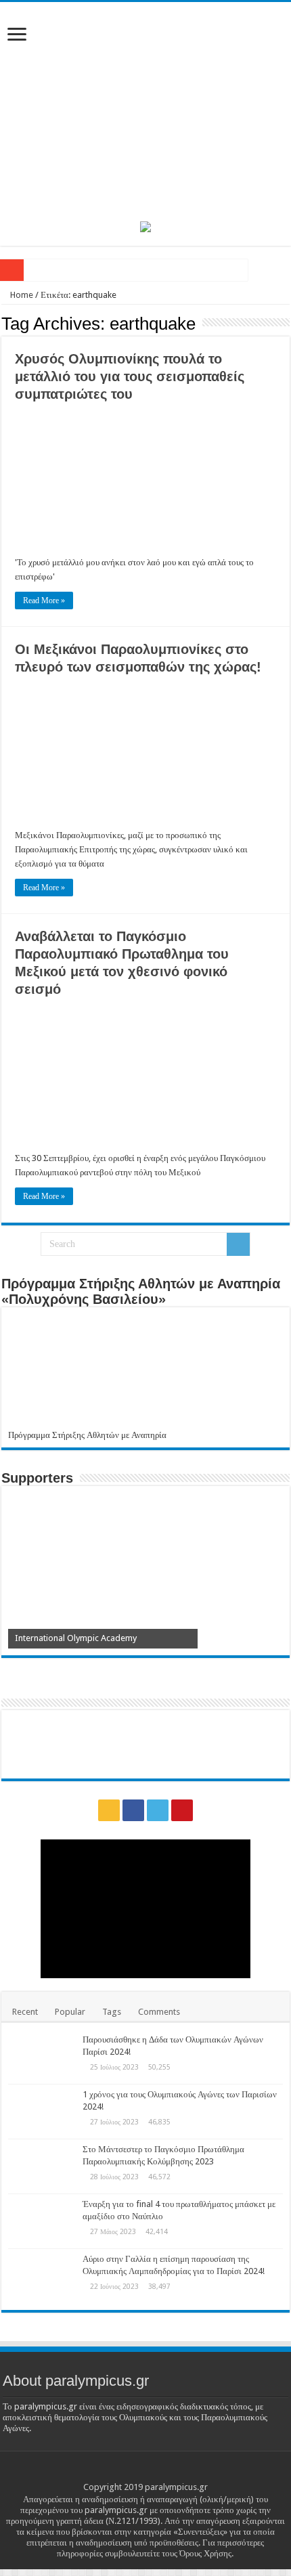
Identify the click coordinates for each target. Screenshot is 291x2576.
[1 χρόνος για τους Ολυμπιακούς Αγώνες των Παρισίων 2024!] (42, 2112)
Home (21, 295)
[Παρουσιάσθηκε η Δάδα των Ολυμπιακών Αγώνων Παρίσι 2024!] (42, 2057)
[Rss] (109, 1810)
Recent (25, 2012)
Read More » (44, 601)
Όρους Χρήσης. (206, 2553)
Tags (112, 2012)
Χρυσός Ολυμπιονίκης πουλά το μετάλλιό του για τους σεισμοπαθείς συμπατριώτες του (130, 376)
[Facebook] (133, 1810)
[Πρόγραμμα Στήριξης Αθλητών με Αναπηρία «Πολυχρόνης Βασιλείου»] (145, 1372)
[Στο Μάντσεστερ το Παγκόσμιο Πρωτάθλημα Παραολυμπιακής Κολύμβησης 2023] (42, 2166)
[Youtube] (182, 1810)
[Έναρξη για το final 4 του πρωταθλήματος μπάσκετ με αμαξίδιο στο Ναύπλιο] (42, 2221)
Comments (159, 2012)
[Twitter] (158, 1810)
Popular (70, 2012)
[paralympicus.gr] (145, 109)
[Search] (238, 1244)
